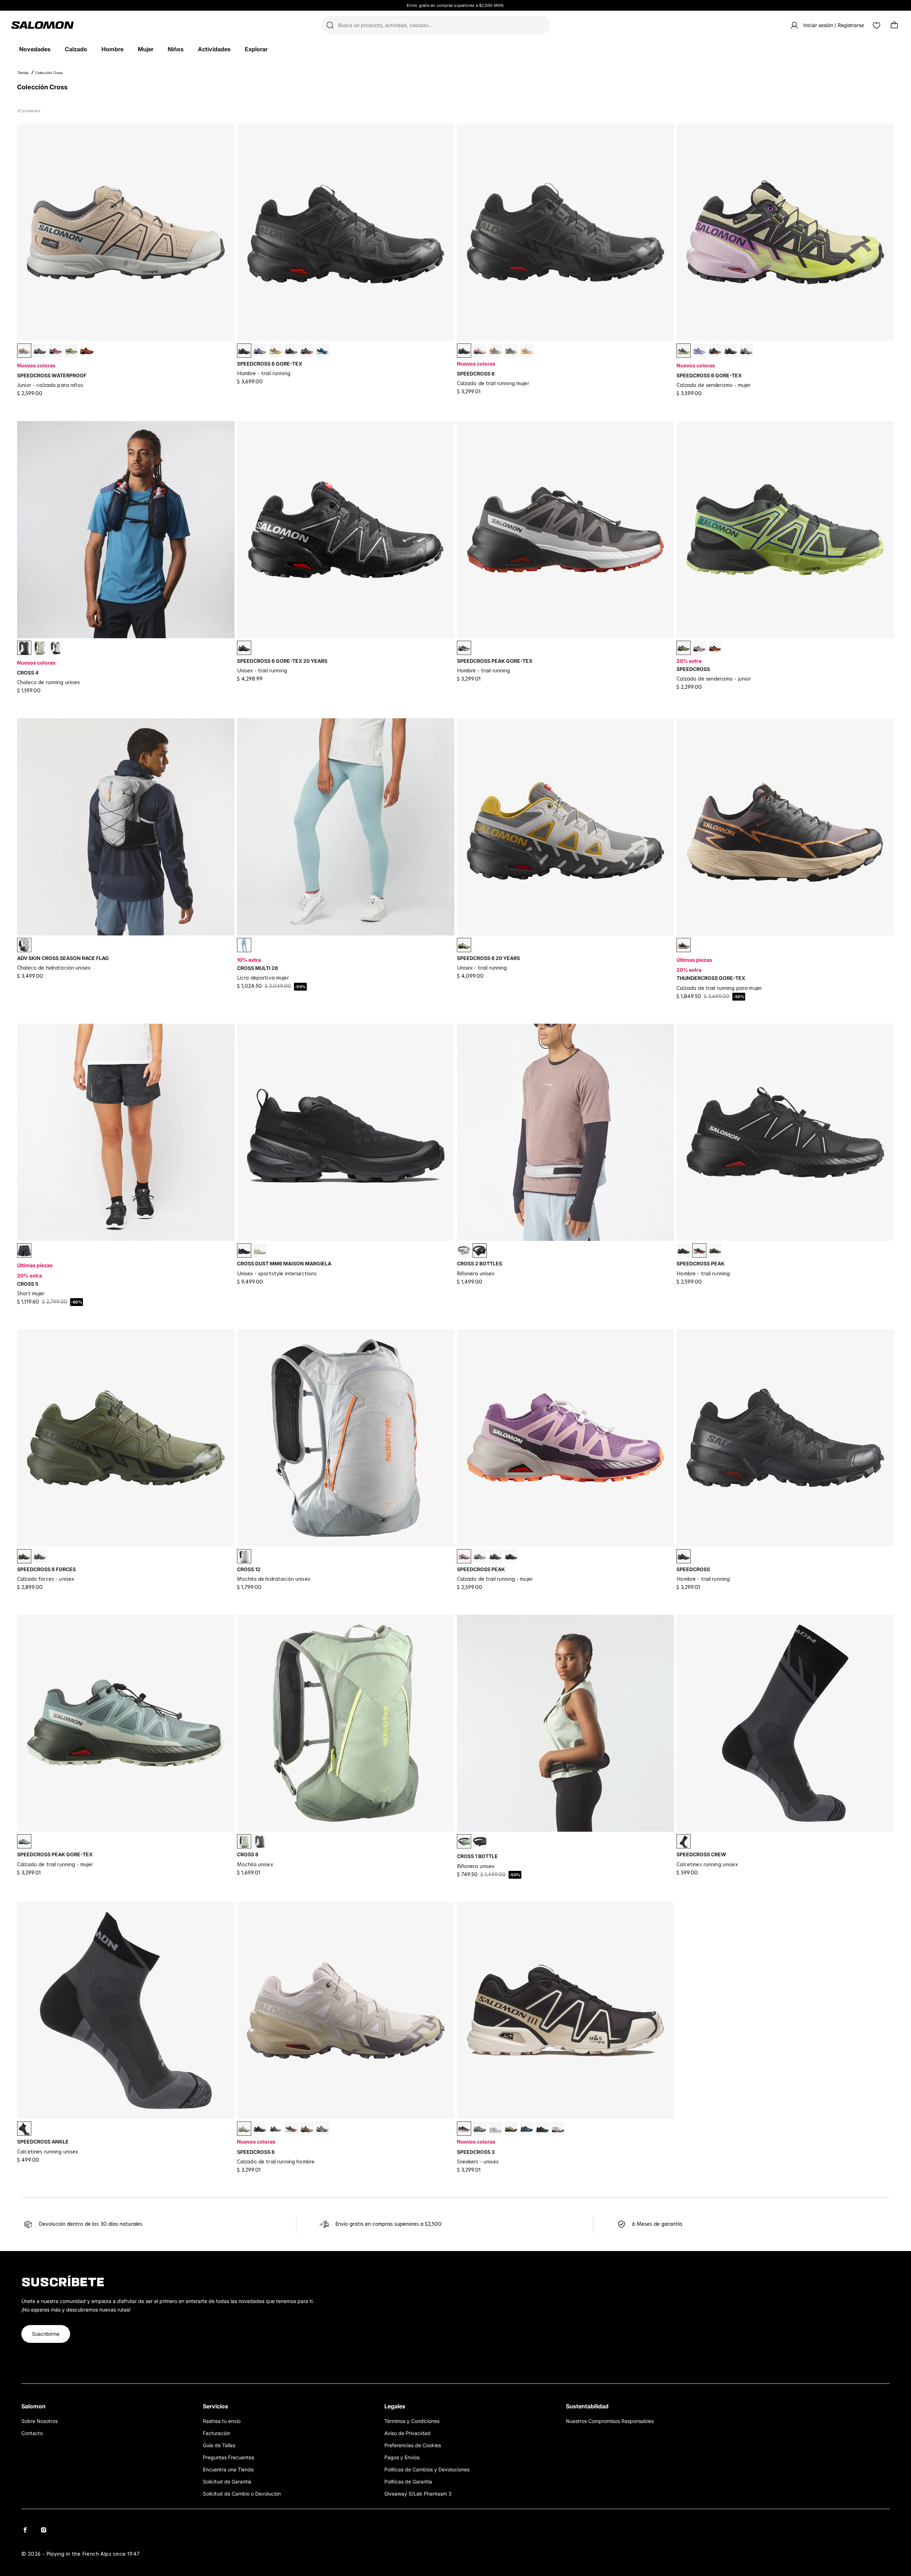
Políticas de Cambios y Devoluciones (427, 2469)
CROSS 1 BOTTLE (477, 1856)
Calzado (76, 49)
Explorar (256, 49)
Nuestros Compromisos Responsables (610, 2421)
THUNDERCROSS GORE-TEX (711, 978)
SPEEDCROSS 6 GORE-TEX (270, 364)
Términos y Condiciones (412, 2421)
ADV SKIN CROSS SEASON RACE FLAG (63, 958)
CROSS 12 (249, 1569)
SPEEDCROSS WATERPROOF (52, 375)
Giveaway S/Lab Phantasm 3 (418, 2494)
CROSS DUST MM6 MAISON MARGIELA (284, 1263)
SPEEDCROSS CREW (701, 1854)
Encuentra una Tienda (228, 2469)
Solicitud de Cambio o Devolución (242, 2494)
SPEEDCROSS (693, 669)
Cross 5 (28, 1284)
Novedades (35, 49)
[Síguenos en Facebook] (25, 2530)
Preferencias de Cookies (413, 2445)
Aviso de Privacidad (407, 2433)
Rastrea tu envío (222, 2421)
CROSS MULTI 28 (257, 968)
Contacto (32, 2433)
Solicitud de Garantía (227, 2481)
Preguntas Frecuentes (228, 2457)
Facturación (217, 2433)
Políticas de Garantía (408, 2481)
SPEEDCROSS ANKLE (43, 2142)
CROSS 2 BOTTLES (480, 1263)
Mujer (146, 49)
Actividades (214, 49)
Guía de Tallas (219, 2445)
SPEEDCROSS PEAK (701, 1263)
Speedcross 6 (476, 374)
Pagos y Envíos (402, 2457)
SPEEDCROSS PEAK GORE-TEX (495, 661)
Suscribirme (46, 2334)
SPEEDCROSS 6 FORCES (46, 1569)
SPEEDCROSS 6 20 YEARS (488, 958)
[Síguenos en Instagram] (43, 2530)
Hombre (112, 49)
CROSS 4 (28, 673)
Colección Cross (49, 73)
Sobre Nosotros (40, 2421)
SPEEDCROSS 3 (476, 2152)
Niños (176, 49)
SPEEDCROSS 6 (256, 2152)
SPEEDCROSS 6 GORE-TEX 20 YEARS (282, 661)
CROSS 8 (248, 1854)
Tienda (23, 73)
